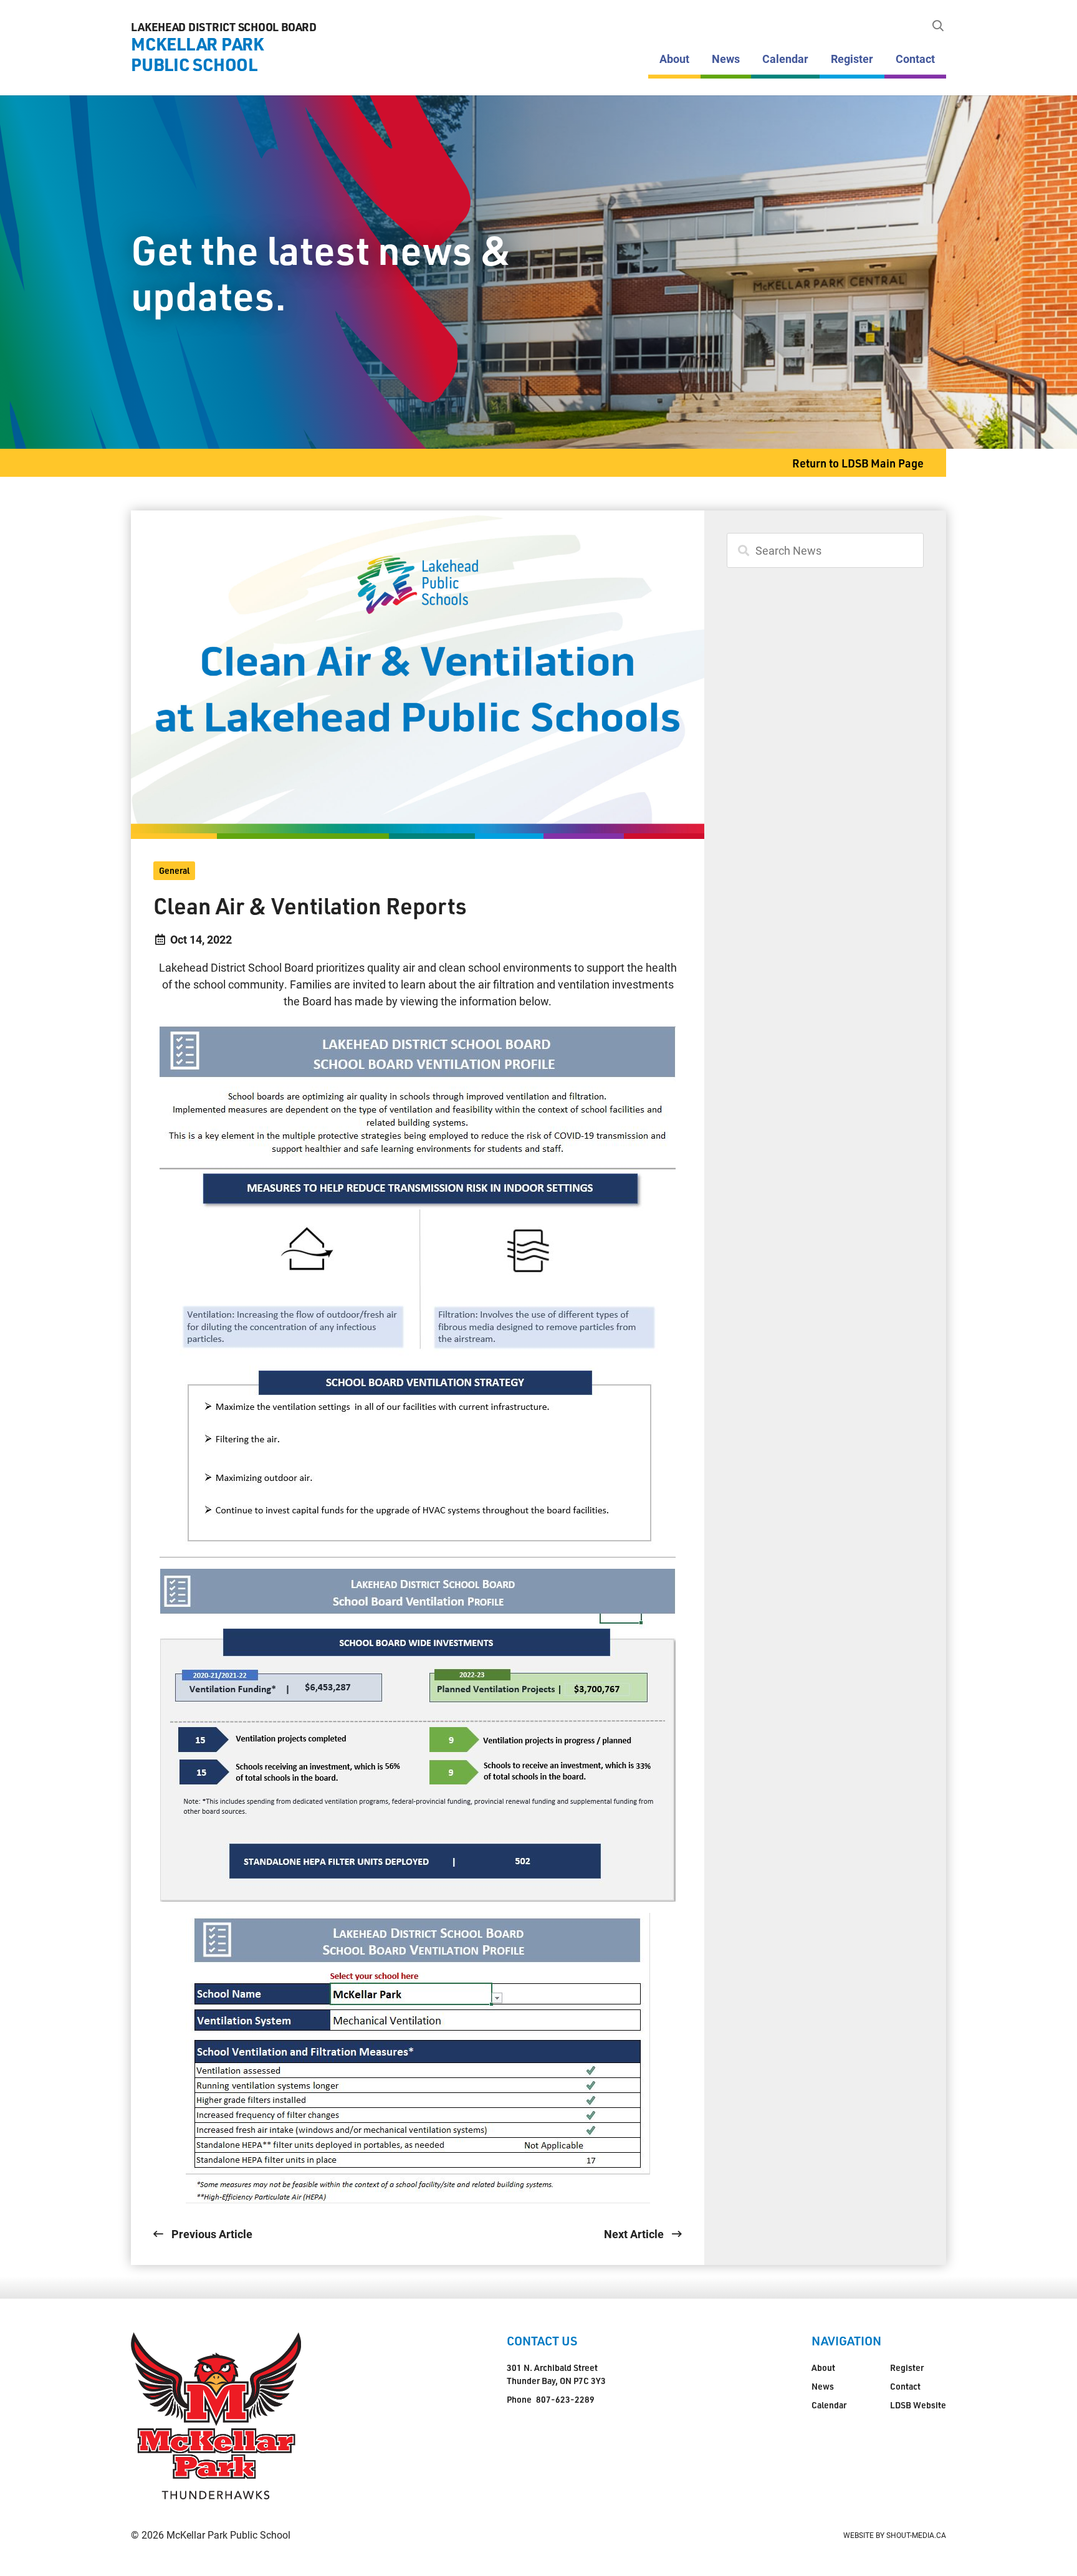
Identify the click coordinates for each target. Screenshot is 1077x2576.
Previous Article (211, 2234)
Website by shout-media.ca (895, 2535)
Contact (915, 59)
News (726, 59)
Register (852, 59)
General (174, 870)
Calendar (785, 59)
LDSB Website (918, 2405)
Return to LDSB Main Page (858, 463)
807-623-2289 (565, 2399)
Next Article (635, 2234)
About (674, 59)
